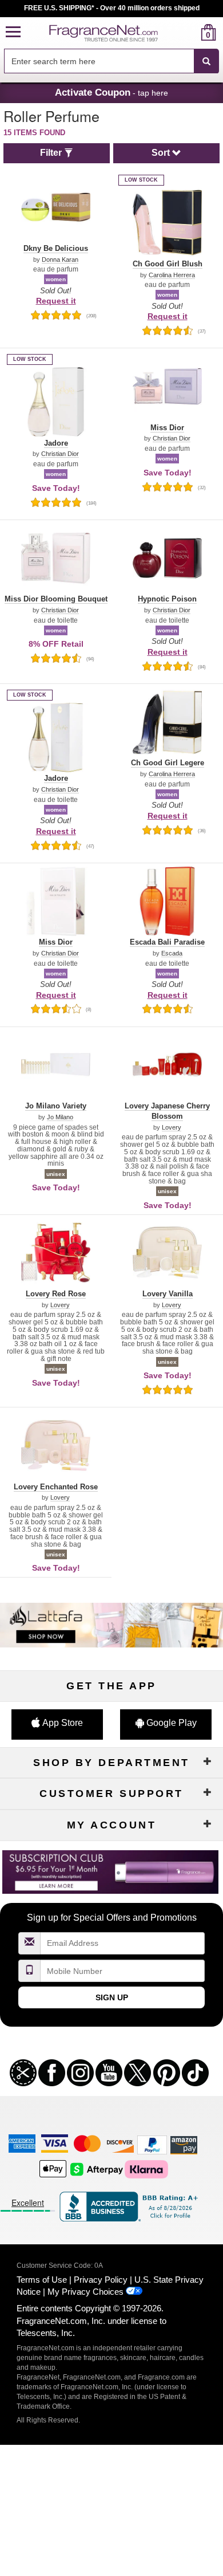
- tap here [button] (111, 92)
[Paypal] (152, 2144)
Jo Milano (60, 1117)
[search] (190, 32)
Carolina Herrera (172, 275)
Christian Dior (60, 454)
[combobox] (111, 61)
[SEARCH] (206, 61)
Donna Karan (60, 260)
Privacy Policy (101, 2280)
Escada (172, 953)
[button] (13, 32)
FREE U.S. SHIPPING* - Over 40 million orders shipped (112, 8)
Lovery (172, 1128)
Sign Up (112, 1997)
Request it (56, 301)
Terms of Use (42, 2280)
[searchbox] (99, 61)
